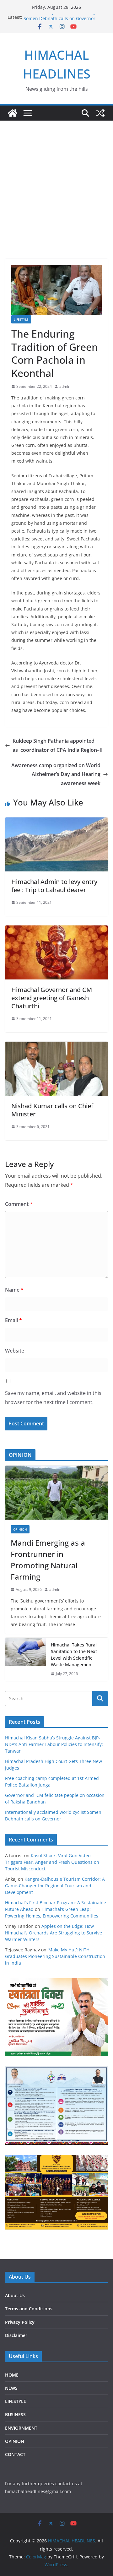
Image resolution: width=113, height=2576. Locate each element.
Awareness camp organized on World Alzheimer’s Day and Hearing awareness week (56, 774)
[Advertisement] (56, 180)
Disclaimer (16, 2335)
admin (65, 386)
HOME (12, 2375)
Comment (19, 1204)
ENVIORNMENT (21, 2428)
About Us (15, 2295)
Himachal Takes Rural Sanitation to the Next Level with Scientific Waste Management (74, 1655)
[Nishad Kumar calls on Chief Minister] (56, 1046)
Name (14, 1290)
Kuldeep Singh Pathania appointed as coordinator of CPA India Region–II (58, 745)
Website (15, 1351)
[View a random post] (100, 113)
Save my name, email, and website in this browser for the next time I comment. (53, 1398)
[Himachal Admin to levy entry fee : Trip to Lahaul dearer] (56, 822)
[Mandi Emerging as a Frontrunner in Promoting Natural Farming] (56, 1493)
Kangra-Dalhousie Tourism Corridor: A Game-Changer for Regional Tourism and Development (55, 1886)
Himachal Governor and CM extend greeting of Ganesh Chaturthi (52, 998)
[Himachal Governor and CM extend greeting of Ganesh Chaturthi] (56, 930)
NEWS (11, 2388)
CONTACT (15, 2454)
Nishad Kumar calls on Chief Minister (52, 1110)
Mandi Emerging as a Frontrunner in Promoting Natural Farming (48, 1560)
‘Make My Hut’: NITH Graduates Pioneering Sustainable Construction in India (55, 1956)
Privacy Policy (20, 2322)
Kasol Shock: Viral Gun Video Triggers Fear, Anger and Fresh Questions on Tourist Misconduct (52, 1862)
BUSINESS (15, 2414)
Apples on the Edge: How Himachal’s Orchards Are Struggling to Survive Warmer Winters (54, 1933)
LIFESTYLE (21, 319)
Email (13, 1320)
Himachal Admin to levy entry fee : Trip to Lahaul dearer (54, 886)
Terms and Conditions (29, 2309)
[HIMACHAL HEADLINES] (13, 113)
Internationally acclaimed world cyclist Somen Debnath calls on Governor (64, 20)
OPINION (20, 1529)
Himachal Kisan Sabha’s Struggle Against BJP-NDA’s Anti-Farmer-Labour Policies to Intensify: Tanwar (54, 1744)
